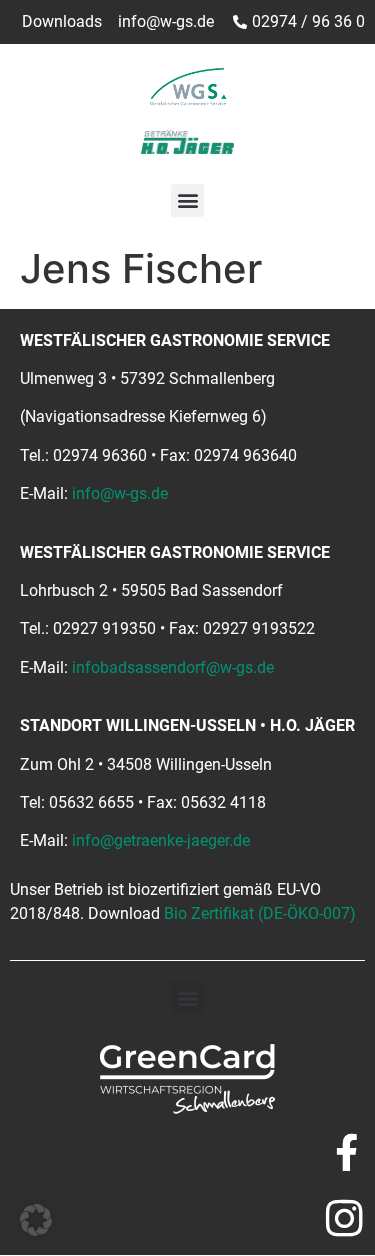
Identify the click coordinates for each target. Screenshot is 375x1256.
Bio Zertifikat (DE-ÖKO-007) (260, 913)
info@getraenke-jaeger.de (161, 840)
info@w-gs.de (120, 493)
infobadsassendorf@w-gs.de (173, 667)
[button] (187, 200)
